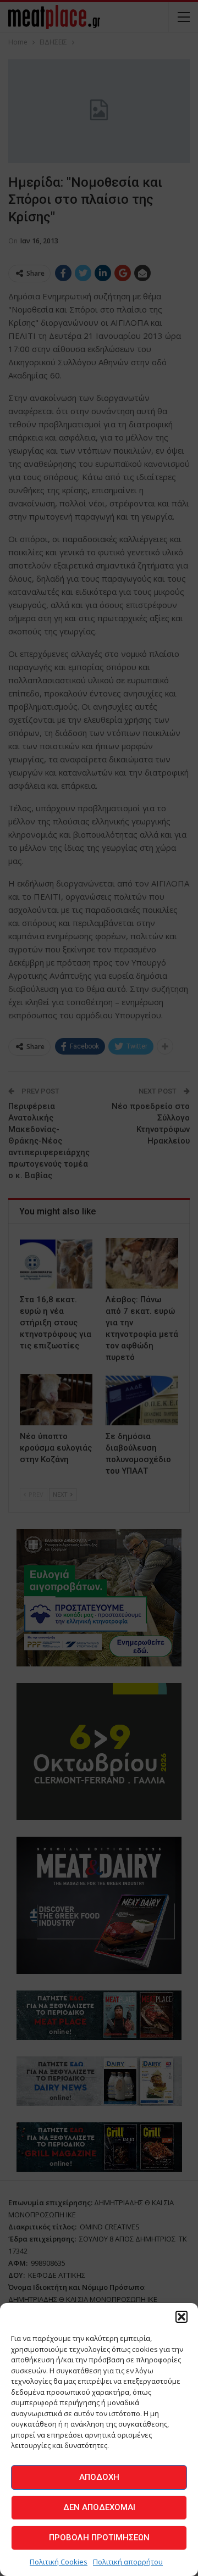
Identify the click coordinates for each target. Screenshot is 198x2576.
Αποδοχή (99, 2477)
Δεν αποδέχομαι (99, 2507)
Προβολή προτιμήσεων (99, 2538)
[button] (182, 2317)
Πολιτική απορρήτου (128, 2562)
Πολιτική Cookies (59, 2562)
